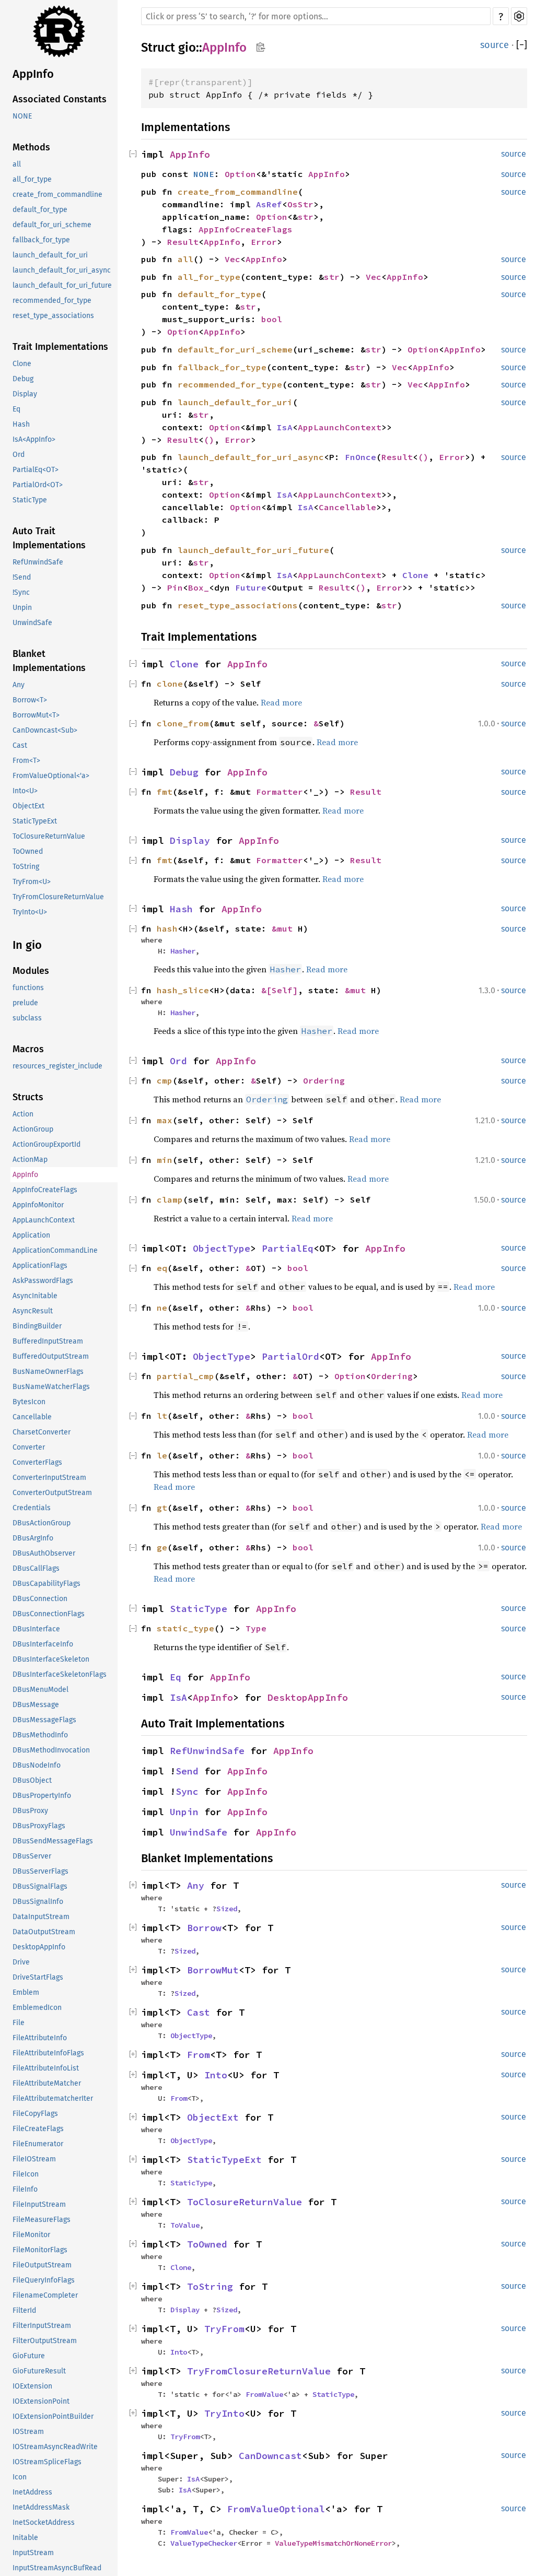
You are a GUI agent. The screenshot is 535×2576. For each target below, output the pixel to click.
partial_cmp (185, 1376)
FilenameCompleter (45, 2295)
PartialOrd (290, 1356)
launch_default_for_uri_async (62, 270)
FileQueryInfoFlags (44, 2280)
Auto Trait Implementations (49, 538)
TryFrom (224, 2329)
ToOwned (28, 851)
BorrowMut (213, 1970)
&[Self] (280, 990)
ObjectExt (28, 806)
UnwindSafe (32, 623)
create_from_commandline (57, 195)
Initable (25, 2538)
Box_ (199, 587)
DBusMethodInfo (40, 1735)
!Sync (21, 592)
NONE (22, 116)
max (165, 1120)
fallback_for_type (41, 240)
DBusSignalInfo (38, 1902)
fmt (165, 792)
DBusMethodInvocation (51, 1750)
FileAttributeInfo (40, 2038)
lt (162, 1416)
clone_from (183, 723)
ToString (26, 867)
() (209, 440)
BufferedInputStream (48, 1341)
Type (256, 1628)
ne (162, 1308)
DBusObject (32, 1780)
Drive (21, 1962)
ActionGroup (33, 1129)
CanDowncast (270, 2456)
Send (187, 1771)
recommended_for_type (52, 301)
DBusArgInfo (33, 1538)
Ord (19, 455)
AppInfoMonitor (38, 1205)
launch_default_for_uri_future (62, 285)
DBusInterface (36, 1629)
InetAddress (32, 2492)
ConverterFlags (37, 1462)
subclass (27, 1018)
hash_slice (183, 990)
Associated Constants (60, 99)
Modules (31, 971)
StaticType (30, 500)
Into (216, 2075)
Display (25, 394)
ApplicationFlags (40, 1266)
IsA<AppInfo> (34, 439)
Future (251, 587)
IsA (285, 427)
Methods (31, 147)
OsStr (300, 204)
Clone (22, 364)
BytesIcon (29, 1402)
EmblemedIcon (37, 2008)
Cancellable (32, 1417)
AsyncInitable (35, 1296)
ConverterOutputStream (52, 1493)
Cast (20, 745)
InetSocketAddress (44, 2522)
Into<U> (25, 791)
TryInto (224, 2413)
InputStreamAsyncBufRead (57, 2568)
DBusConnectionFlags (49, 1614)
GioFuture (29, 2356)
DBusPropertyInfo (42, 1796)
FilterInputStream (42, 2326)
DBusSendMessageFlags (53, 1841)
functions (28, 988)
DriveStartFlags (38, 1977)
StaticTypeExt (35, 821)
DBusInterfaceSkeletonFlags (60, 1674)
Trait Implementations (60, 347)
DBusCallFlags (36, 1568)
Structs (28, 1097)
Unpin (22, 608)
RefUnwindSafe (38, 562)
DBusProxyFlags (39, 1826)
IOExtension (32, 2386)
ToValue (185, 2225)
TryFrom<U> (32, 882)
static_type (185, 1628)
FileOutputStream (42, 2265)
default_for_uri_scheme (52, 225)
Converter (29, 1447)
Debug (23, 379)
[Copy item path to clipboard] (260, 47)
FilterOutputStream (45, 2341)
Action (23, 1114)
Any (19, 685)
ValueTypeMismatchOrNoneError (333, 2543)
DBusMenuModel (40, 1690)
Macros (28, 1049)
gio (187, 48)
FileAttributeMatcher (47, 2083)
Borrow (204, 1928)
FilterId (24, 2310)
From (199, 2055)
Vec (232, 259)
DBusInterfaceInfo (43, 1644)
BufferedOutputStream (51, 1356)
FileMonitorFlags (40, 2250)
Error (264, 242)
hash (167, 928)
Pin (175, 587)
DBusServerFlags (40, 1871)
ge (162, 1547)
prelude (25, 1003)
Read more (281, 702)
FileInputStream (39, 2204)
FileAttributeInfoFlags (48, 2053)
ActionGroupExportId (46, 1144)
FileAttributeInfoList (46, 2068)
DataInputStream (41, 1917)
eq (162, 1268)
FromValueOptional (276, 2509)
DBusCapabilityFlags (46, 1584)
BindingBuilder (37, 1326)
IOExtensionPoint (41, 2401)
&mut (285, 928)
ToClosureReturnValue (49, 836)
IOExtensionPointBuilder (53, 2416)
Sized (227, 1909)
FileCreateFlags (38, 2129)
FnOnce (360, 457)
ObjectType (222, 1248)
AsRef (269, 204)
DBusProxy (30, 1811)
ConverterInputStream (49, 1478)
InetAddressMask (41, 2507)
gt (162, 1508)
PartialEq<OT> (36, 470)
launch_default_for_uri (50, 255)
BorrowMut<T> (36, 715)
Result (183, 242)
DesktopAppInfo (39, 1947)
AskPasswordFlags (43, 1281)
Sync (187, 1791)
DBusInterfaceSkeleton (51, 1659)
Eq (16, 409)
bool (272, 319)
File (19, 2023)
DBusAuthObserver (44, 1553)
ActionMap (30, 1160)
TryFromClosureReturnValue (58, 897)
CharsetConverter (42, 1432)
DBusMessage (36, 1705)
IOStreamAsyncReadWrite (55, 2447)
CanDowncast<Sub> (45, 730)
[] (522, 45)
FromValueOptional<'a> (51, 776)
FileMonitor (31, 2235)
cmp (165, 1080)
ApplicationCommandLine (55, 1250)
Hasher (183, 951)
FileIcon (26, 2174)
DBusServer (32, 1856)
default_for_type (40, 210)
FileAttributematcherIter (53, 2098)
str (306, 217)
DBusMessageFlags (44, 1720)
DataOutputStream (44, 1932)
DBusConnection (40, 1599)
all (17, 164)
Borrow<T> (30, 700)
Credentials (32, 1508)
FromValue (264, 2394)
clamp (170, 1199)
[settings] (519, 16)
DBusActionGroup (42, 1523)
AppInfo (33, 74)
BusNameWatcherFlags (51, 1387)
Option (240, 174)
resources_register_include (57, 1066)
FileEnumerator (38, 2144)
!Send (22, 577)
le (162, 1455)
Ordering (324, 1080)
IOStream (28, 2432)
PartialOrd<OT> (38, 485)
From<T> (26, 761)
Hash (21, 424)
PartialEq (288, 1248)
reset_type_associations (53, 316)
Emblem (26, 1992)
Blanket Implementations (49, 661)
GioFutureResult (39, 2371)
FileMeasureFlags (42, 2220)
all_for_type (32, 179)
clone (170, 684)
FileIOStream (34, 2159)
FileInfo (25, 2189)
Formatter (280, 792)
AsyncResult (33, 1311)
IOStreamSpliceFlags (47, 2462)
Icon (20, 2477)
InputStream (33, 2553)
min (165, 1160)
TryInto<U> (30, 912)
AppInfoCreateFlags (45, 1190)
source (495, 45)
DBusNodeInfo (37, 1765)
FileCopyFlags (35, 2114)
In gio (27, 945)
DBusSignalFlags (40, 1886)
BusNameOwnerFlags (48, 1372)
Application (31, 1235)
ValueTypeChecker (204, 2543)
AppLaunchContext (44, 1220)
